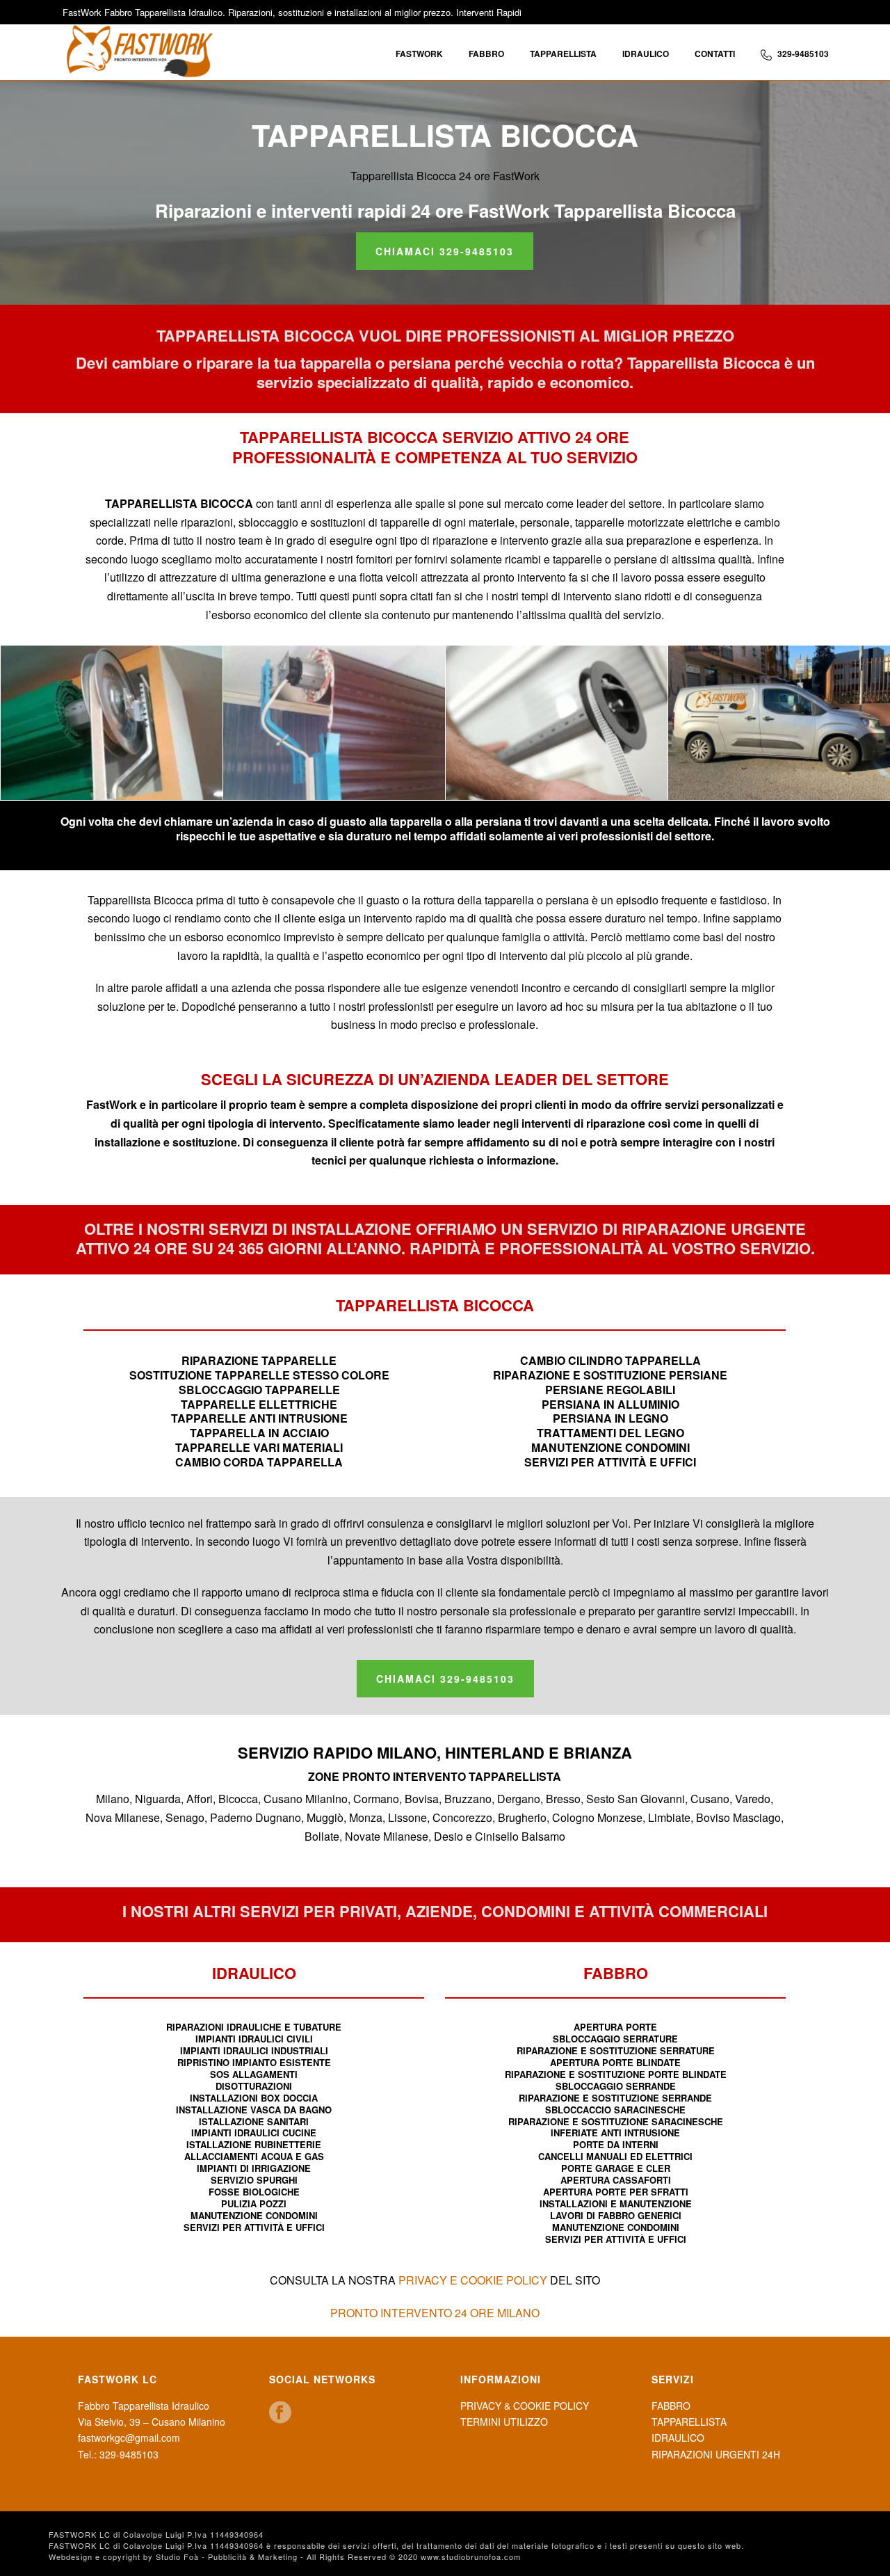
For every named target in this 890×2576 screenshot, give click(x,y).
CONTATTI (715, 54)
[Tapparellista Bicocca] (779, 723)
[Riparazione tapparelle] (334, 723)
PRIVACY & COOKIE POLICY (525, 2406)
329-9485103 (803, 54)
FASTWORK (419, 54)
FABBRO (486, 54)
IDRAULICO (646, 54)
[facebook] (280, 2413)
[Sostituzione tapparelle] (112, 723)
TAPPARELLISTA (563, 54)
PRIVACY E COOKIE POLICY (473, 2280)
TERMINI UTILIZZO (504, 2422)
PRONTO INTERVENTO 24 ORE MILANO (435, 2313)
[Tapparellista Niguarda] (557, 723)
